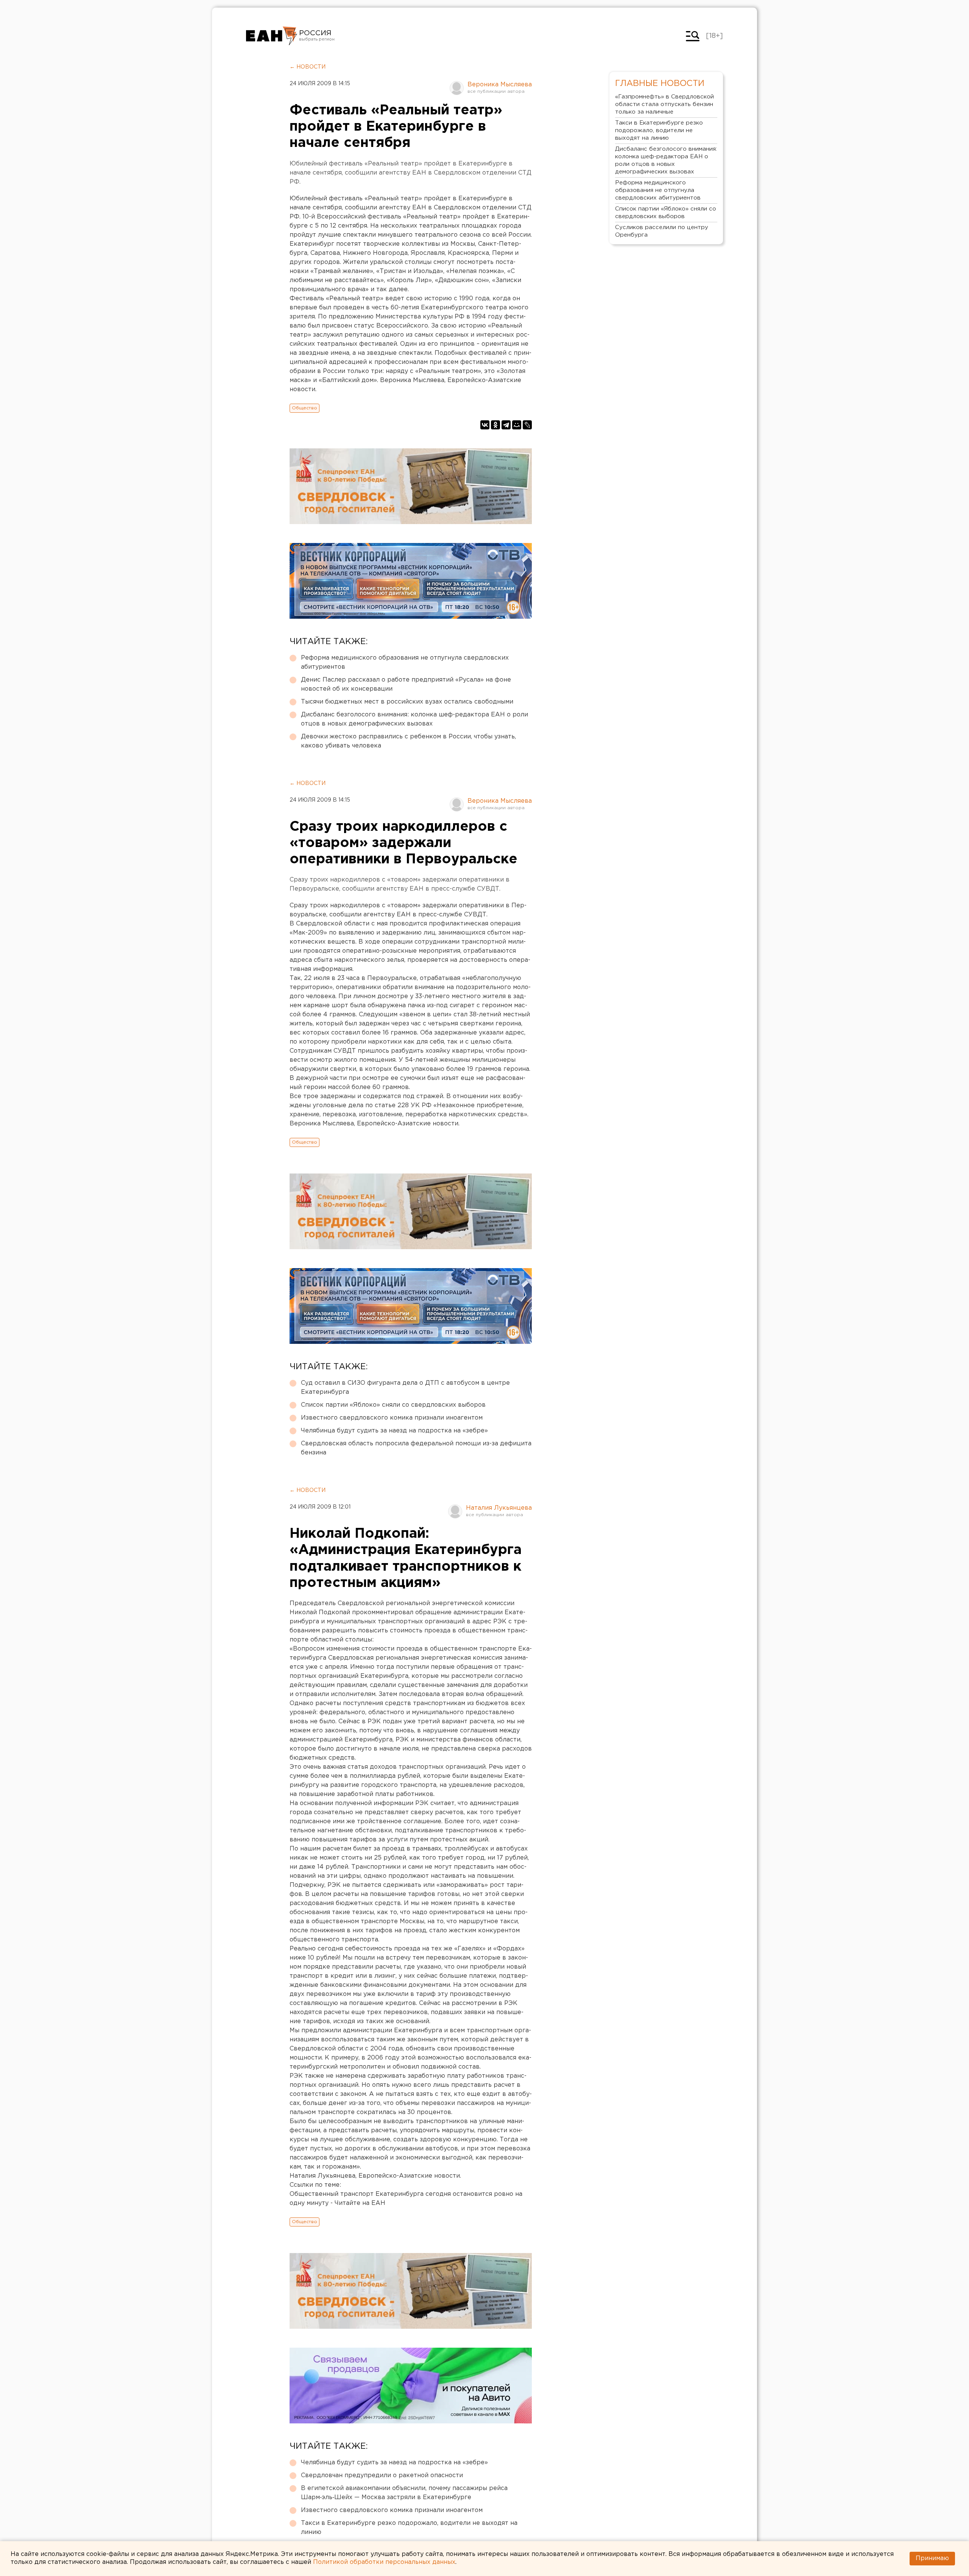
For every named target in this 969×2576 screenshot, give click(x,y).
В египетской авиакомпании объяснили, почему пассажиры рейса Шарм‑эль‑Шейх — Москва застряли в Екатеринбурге (404, 2493)
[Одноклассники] (495, 425)
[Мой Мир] (517, 425)
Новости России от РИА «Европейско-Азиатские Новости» (272, 36)
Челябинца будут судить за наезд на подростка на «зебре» (394, 1431)
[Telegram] (506, 425)
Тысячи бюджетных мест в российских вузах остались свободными (407, 702)
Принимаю (932, 2558)
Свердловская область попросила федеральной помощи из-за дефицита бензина (416, 1448)
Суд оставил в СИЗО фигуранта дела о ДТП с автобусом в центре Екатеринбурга (405, 1388)
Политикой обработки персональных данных (384, 2562)
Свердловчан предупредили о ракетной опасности (382, 2475)
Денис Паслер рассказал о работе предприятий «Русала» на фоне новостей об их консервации (406, 684)
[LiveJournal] (527, 425)
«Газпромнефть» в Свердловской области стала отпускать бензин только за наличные (664, 104)
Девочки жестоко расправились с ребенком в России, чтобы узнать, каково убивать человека (408, 741)
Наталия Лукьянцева (499, 1508)
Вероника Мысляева (500, 85)
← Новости (308, 67)
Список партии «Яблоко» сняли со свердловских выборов (393, 1405)
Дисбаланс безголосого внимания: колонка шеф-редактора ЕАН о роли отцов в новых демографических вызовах (414, 719)
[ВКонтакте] (485, 425)
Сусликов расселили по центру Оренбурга (662, 231)
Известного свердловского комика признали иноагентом (392, 1418)
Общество (305, 408)
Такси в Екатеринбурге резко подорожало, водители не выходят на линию (409, 2528)
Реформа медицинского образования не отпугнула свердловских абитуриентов (405, 662)
